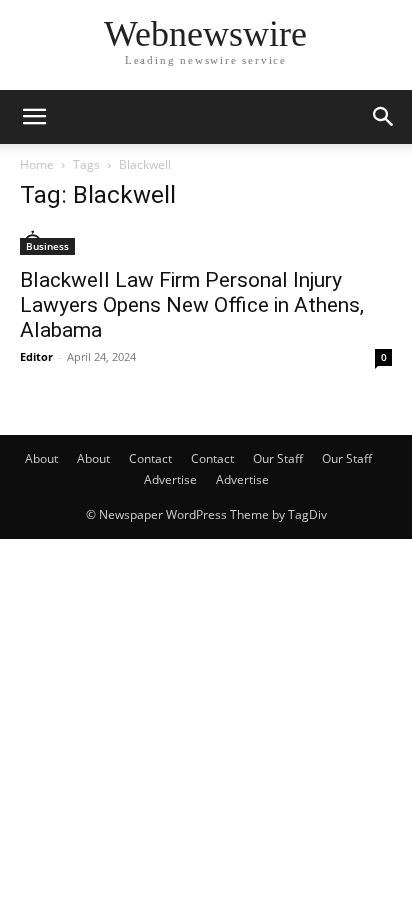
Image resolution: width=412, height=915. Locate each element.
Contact (150, 458)
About (41, 458)
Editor (36, 356)
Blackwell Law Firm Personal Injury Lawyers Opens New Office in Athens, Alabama (192, 305)
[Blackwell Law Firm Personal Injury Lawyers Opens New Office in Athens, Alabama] (206, 242)
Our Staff (278, 458)
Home (37, 164)
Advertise (170, 479)
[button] (34, 117)
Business (47, 246)
